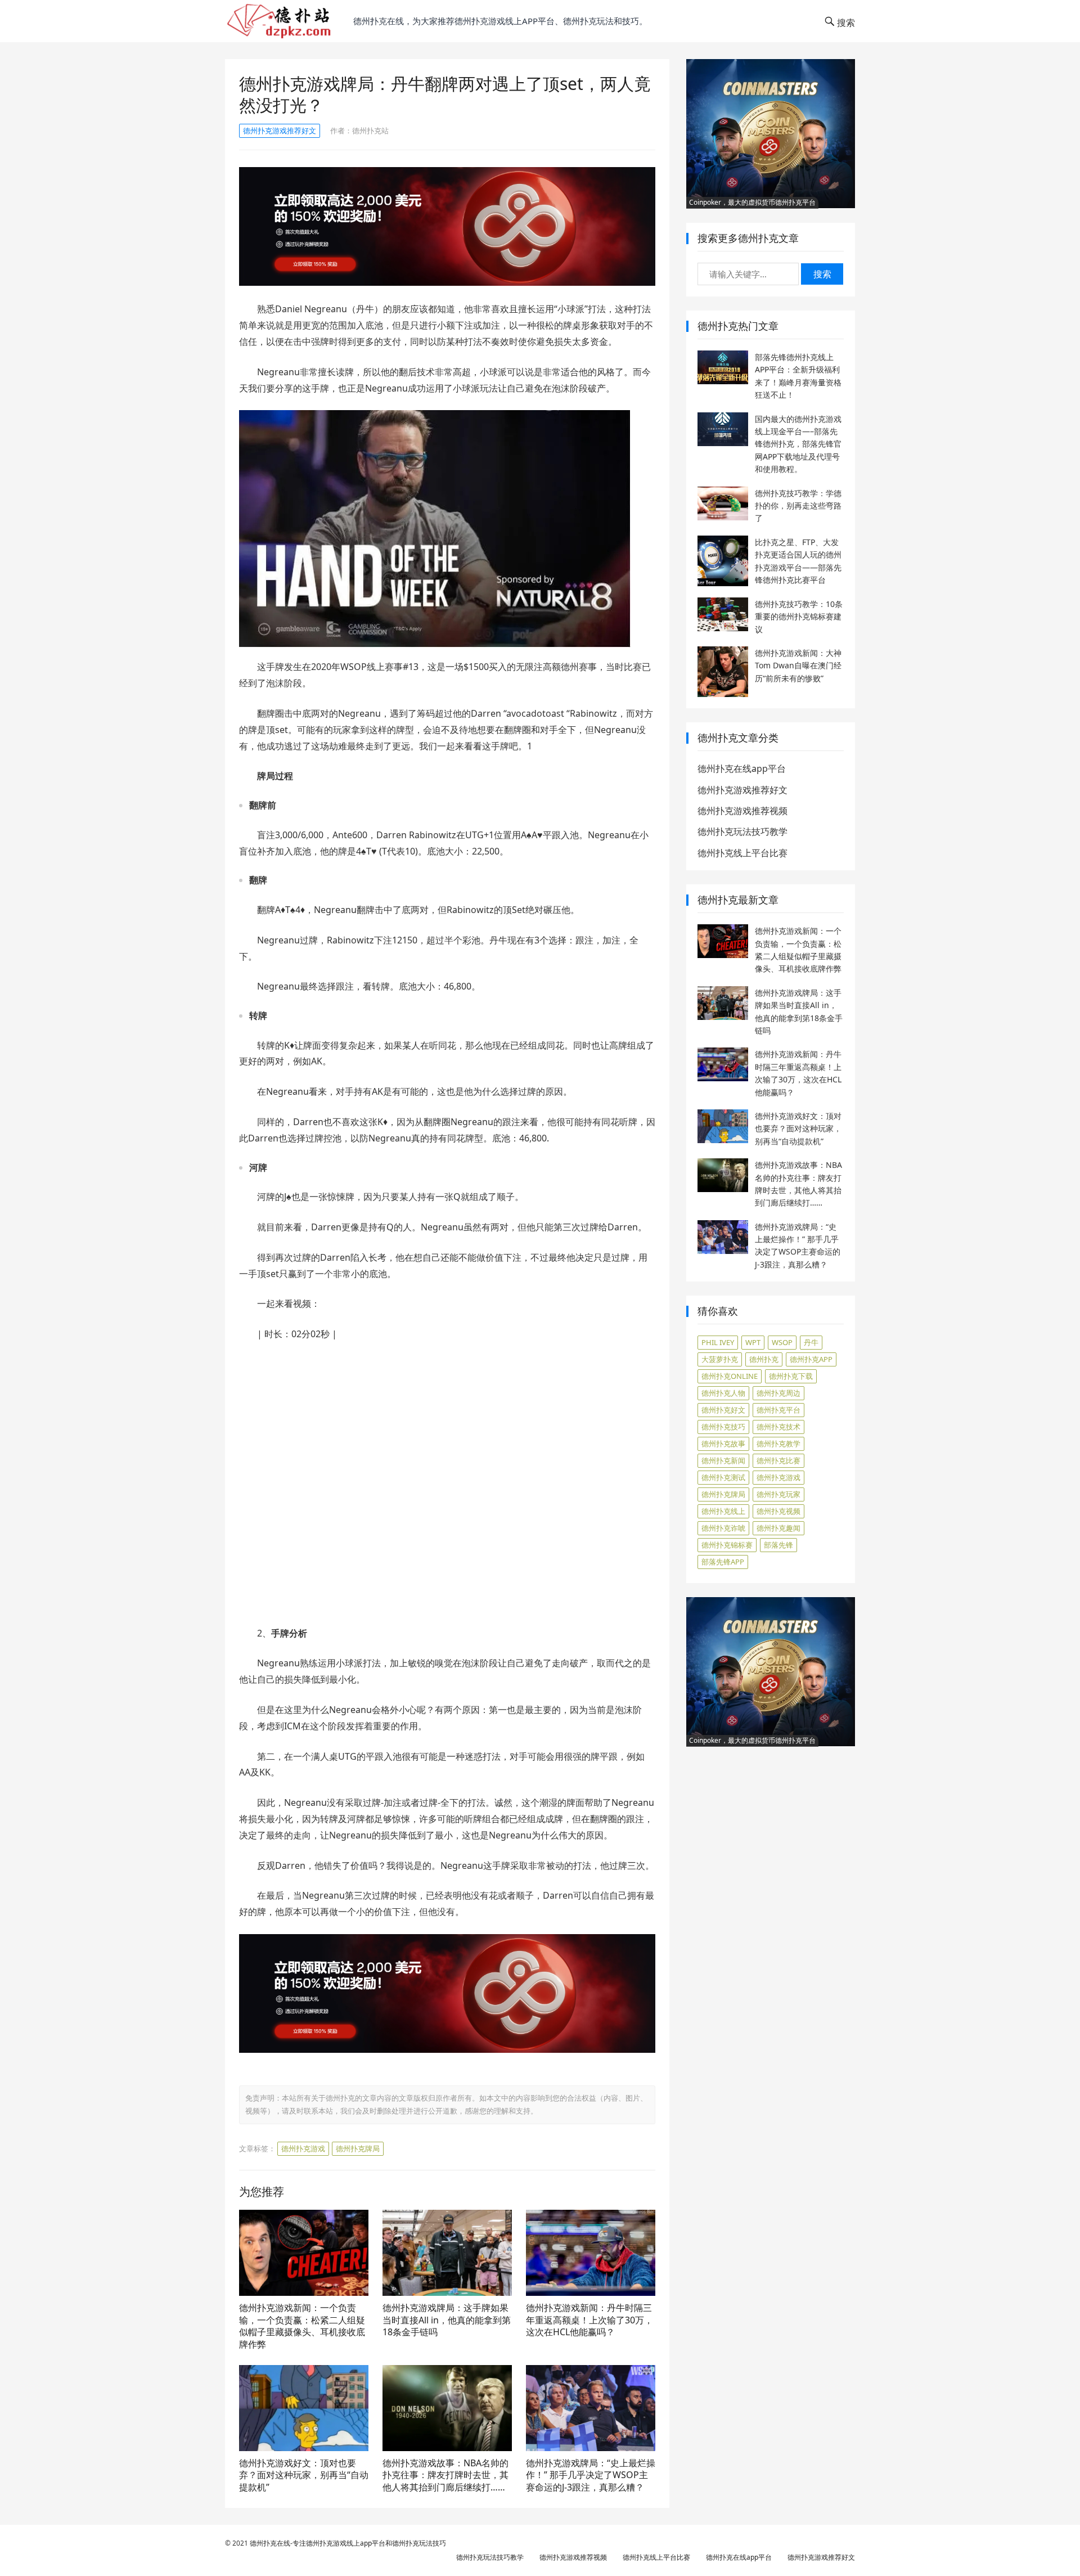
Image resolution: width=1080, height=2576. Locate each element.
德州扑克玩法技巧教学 (742, 831)
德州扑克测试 (723, 1477)
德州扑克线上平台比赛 (742, 853)
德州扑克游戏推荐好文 (280, 131)
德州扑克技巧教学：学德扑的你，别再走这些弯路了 (798, 506)
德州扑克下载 (791, 1376)
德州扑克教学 (778, 1444)
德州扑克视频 (778, 1511)
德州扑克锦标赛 (727, 1545)
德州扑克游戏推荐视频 (742, 811)
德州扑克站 (370, 131)
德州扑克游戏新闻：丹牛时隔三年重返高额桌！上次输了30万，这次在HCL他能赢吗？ (589, 2320)
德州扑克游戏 (303, 2148)
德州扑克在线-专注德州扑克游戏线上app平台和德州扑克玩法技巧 (348, 2543)
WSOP (782, 1342)
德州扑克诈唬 (723, 1528)
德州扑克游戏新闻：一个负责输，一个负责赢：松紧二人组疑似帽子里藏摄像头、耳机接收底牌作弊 (302, 2326)
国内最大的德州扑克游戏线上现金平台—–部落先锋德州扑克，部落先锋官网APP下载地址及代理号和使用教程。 (798, 444)
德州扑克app (811, 1359)
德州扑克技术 (778, 1427)
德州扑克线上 (723, 1511)
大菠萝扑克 (720, 1359)
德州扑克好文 (723, 1410)
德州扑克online (730, 1376)
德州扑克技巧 (723, 1427)
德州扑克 (764, 1359)
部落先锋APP (723, 1562)
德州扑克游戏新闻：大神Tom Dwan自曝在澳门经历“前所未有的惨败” (798, 666)
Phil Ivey (718, 1342)
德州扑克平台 (778, 1410)
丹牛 (811, 1342)
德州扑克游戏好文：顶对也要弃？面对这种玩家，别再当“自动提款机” (304, 2475)
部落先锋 (778, 1545)
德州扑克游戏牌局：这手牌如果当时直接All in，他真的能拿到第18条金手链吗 (447, 2320)
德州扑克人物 (723, 1393)
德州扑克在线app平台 (742, 768)
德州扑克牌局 (358, 2148)
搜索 (822, 274)
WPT (753, 1342)
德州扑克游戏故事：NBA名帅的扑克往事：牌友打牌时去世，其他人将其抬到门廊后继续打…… (445, 2475)
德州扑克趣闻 (778, 1528)
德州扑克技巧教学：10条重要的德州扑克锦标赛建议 (799, 617)
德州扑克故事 (723, 1444)
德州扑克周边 (778, 1393)
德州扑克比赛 (778, 1460)
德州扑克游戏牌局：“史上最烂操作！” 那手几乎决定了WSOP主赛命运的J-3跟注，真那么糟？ (591, 2475)
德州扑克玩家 (778, 1494)
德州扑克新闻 (723, 1460)
